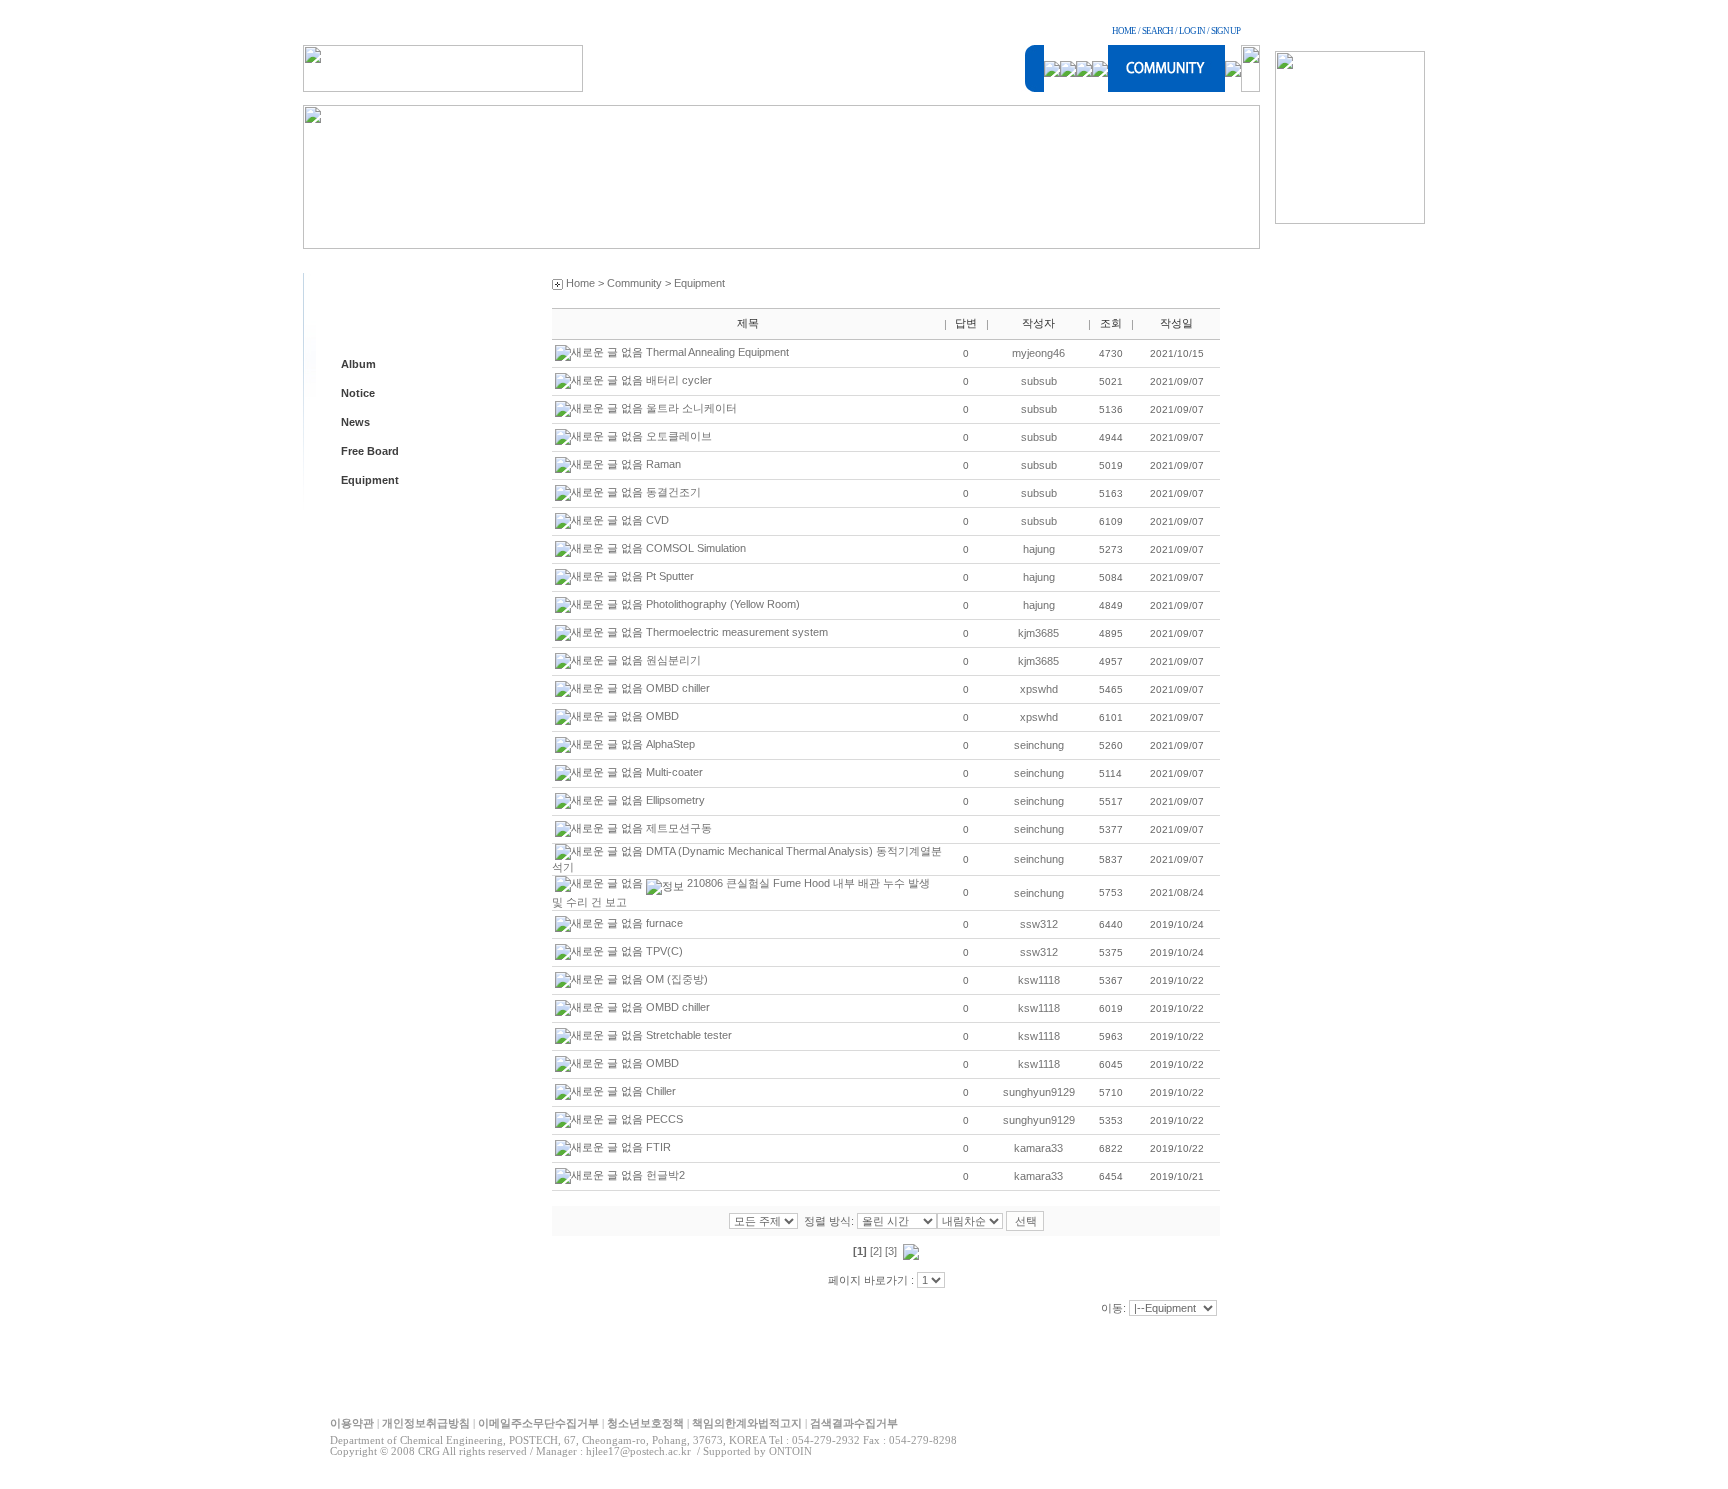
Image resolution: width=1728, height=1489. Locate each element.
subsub (1039, 381)
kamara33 (1038, 1148)
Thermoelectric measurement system (737, 632)
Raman (663, 464)
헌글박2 (665, 1175)
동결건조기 (673, 492)
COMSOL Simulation (696, 548)
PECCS (664, 1119)
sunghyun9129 (1039, 1092)
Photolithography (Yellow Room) (723, 604)
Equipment (370, 480)
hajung (1039, 549)
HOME (1124, 31)
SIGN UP (1225, 31)
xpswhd (1039, 689)
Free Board (370, 451)
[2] (876, 1251)
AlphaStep (670, 744)
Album (358, 364)
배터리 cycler (679, 380)
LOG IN (1192, 31)
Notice (358, 393)
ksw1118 (1039, 980)
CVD (657, 520)
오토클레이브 (679, 436)
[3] (891, 1251)
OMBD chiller (678, 688)
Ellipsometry (675, 800)
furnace (664, 923)
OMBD (662, 716)
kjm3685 (1038, 633)
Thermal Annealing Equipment (717, 352)
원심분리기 (673, 660)
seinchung (1039, 745)
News (355, 422)
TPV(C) (664, 951)
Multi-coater (674, 772)
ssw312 (1039, 924)
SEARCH (1157, 31)
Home (580, 283)
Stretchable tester (689, 1035)
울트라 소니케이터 (691, 408)
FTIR (658, 1147)
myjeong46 (1038, 353)
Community (634, 283)
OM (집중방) (677, 979)
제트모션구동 (679, 828)
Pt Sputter (670, 576)
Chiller (661, 1091)
